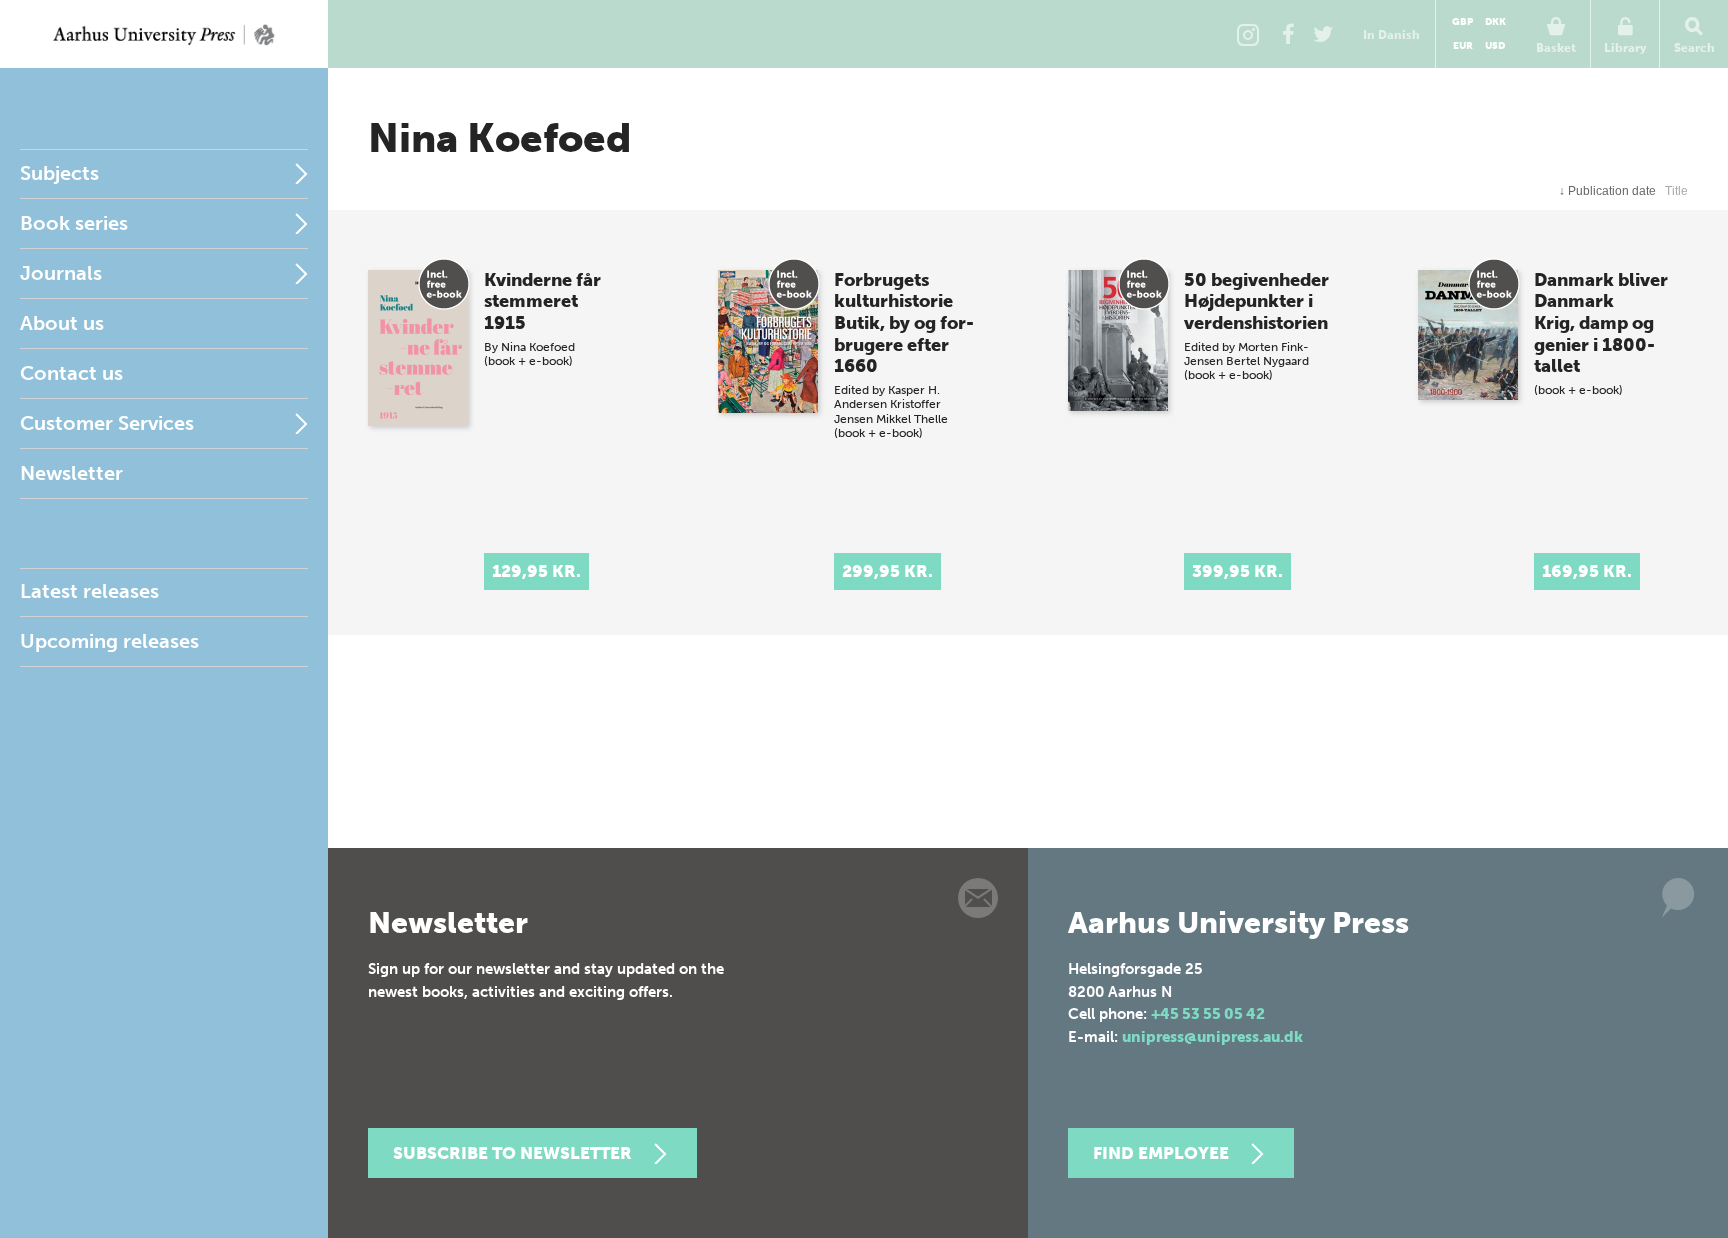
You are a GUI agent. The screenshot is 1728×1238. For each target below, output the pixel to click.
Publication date (1607, 191)
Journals (61, 273)
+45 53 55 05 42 (1208, 1014)
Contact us (71, 373)
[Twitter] (1323, 34)
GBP (1462, 22)
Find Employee (1161, 1153)
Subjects (59, 173)
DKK (1495, 22)
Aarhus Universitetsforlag (164, 34)
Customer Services (107, 423)
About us (62, 323)
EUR (1463, 46)
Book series (74, 223)
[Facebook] (1288, 34)
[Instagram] (1248, 34)
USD (1495, 46)
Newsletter (71, 473)
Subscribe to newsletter (512, 1153)
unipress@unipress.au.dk (1212, 1037)
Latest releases (89, 591)
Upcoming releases (109, 641)
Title (1676, 191)
